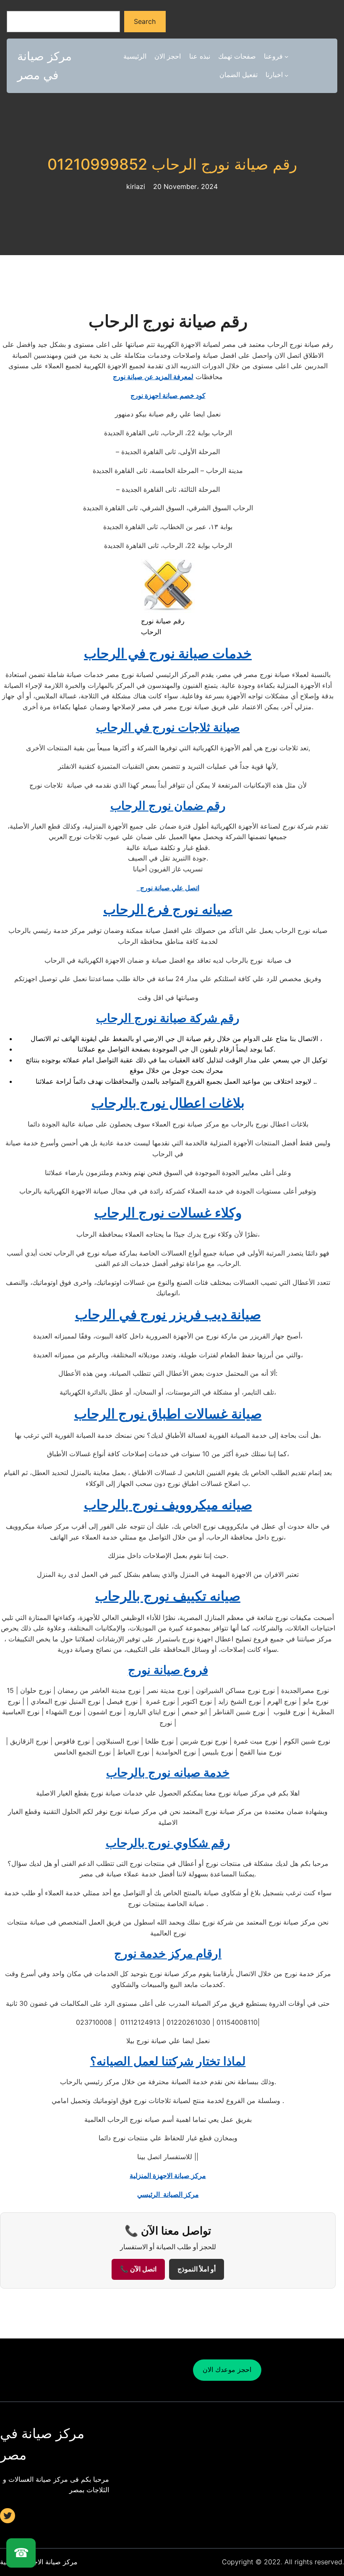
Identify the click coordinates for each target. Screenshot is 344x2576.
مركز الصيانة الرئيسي (168, 2194)
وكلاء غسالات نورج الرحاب (168, 1213)
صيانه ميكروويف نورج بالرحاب (168, 1505)
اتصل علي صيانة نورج (168, 888)
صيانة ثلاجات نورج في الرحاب (168, 727)
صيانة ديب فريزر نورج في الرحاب (168, 1314)
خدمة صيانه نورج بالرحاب (168, 1772)
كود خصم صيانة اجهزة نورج (168, 395)
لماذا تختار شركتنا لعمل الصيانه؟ (168, 2061)
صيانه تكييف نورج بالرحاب (168, 1596)
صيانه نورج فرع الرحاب (168, 909)
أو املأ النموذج (197, 2269)
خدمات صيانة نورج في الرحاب (168, 653)
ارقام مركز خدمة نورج (168, 1953)
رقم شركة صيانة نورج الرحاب (168, 1018)
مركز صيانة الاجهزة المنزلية (168, 2176)
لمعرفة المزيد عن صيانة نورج (153, 377)
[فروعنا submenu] (287, 57)
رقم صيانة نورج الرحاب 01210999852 (172, 164)
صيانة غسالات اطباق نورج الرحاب (168, 1414)
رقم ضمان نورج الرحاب (168, 806)
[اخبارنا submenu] (287, 75)
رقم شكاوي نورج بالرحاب (168, 1843)
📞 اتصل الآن (138, 2269)
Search (145, 21)
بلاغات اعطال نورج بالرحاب (168, 1103)
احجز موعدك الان (227, 2369)
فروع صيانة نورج (168, 1670)
